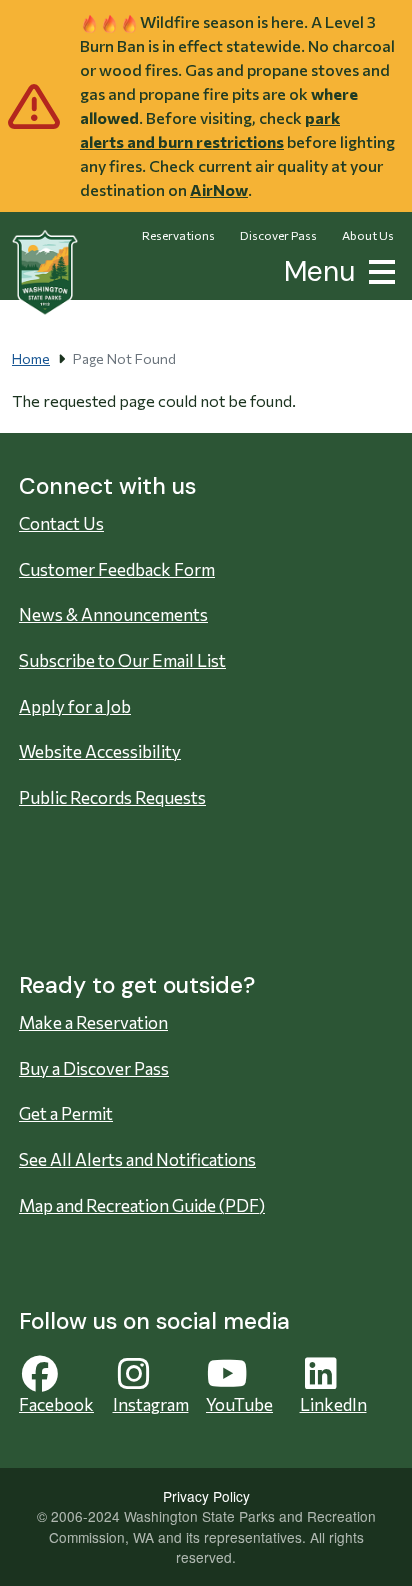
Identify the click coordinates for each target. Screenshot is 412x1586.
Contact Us (61, 523)
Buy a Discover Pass (94, 1068)
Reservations (178, 235)
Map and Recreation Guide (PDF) (142, 1205)
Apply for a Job (75, 706)
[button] (378, 269)
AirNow (219, 189)
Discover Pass (278, 235)
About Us (368, 235)
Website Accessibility (100, 751)
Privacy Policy (206, 1496)
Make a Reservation (93, 1022)
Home (31, 358)
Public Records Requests (112, 797)
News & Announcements (113, 614)
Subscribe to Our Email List (122, 660)
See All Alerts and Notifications (137, 1159)
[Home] (45, 273)
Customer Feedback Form (117, 569)
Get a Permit (66, 1113)
